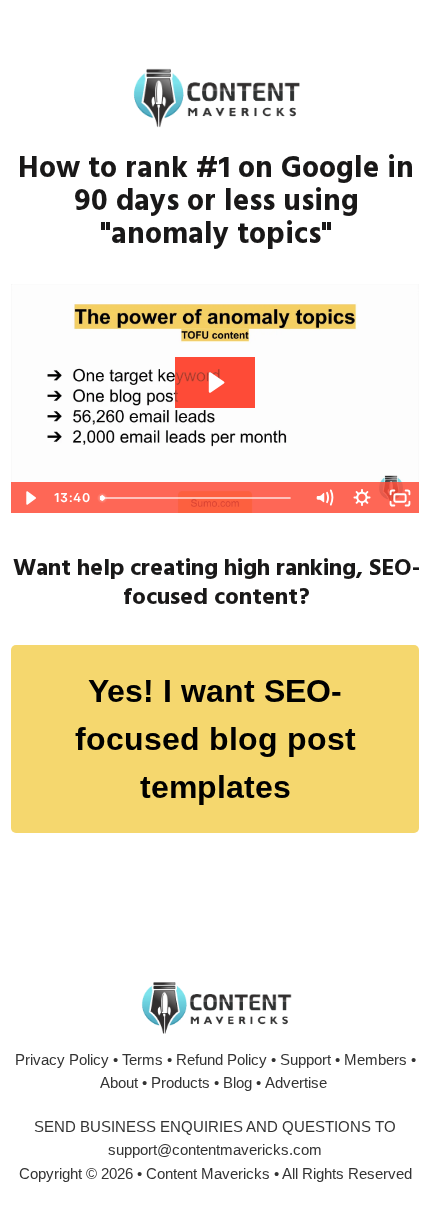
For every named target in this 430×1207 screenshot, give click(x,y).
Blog (237, 1082)
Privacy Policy (62, 1059)
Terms (142, 1059)
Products (180, 1082)
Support (305, 1059)
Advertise (296, 1082)
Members (375, 1059)
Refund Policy (221, 1059)
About (119, 1082)
